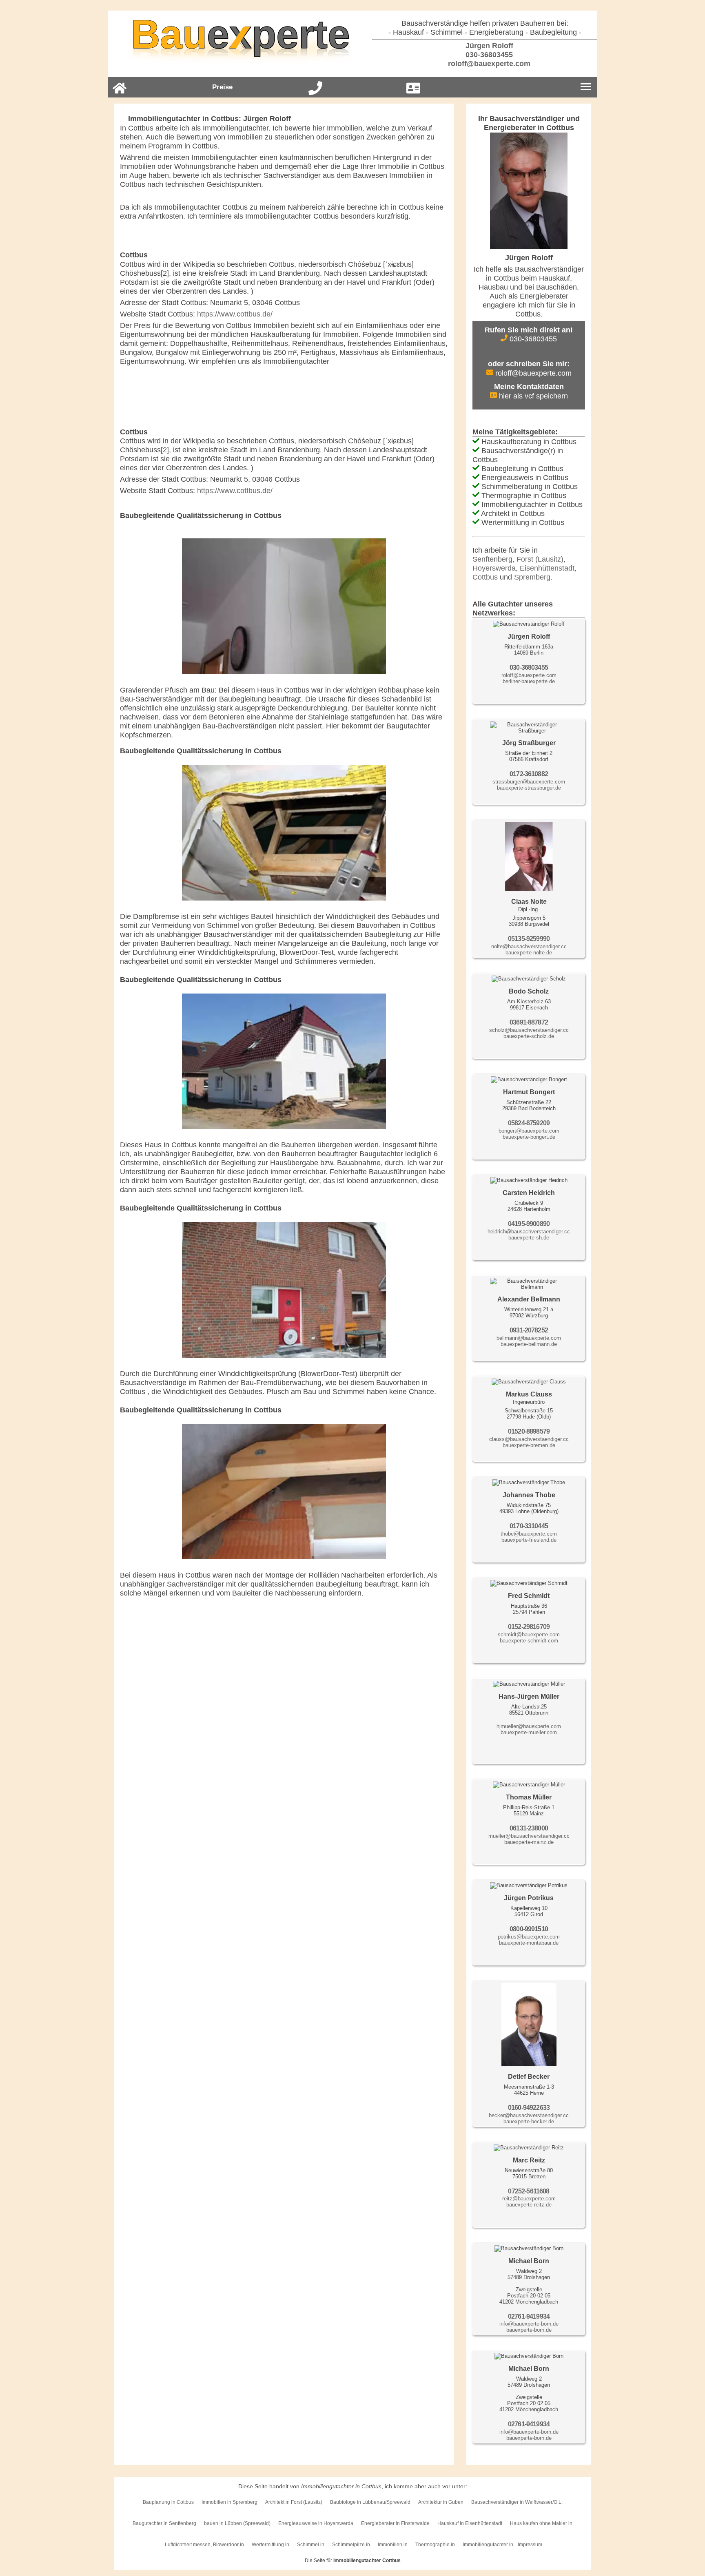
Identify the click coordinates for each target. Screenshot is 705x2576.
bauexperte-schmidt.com (529, 1641)
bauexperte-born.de (529, 2330)
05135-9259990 (529, 939)
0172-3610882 (529, 774)
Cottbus (485, 577)
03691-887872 (529, 1022)
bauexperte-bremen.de (529, 1445)
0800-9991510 (529, 1929)
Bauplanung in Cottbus (168, 2502)
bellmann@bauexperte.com (529, 1338)
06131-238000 (529, 1828)
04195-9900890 (529, 1224)
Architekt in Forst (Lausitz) (294, 2502)
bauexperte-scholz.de (529, 1036)
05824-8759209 (529, 1123)
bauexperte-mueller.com (529, 1732)
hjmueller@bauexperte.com (529, 1726)
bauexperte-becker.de (529, 2121)
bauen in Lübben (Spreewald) (237, 2523)
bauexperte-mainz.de (529, 1842)
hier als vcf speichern (532, 396)
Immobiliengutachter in (488, 2545)
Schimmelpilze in (351, 2545)
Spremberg (532, 577)
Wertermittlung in (270, 2545)
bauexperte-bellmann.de (529, 1344)
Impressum (530, 2545)
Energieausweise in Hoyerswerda (316, 2523)
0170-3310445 (529, 1526)
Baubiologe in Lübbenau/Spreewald (370, 2502)
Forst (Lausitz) (540, 559)
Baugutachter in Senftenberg (164, 2523)
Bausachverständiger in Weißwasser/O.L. (517, 2502)
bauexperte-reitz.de (529, 2205)
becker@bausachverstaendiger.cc (529, 2115)
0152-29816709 (529, 1627)
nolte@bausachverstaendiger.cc (529, 946)
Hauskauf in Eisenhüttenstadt (470, 2523)
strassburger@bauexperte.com (529, 782)
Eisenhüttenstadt (547, 568)
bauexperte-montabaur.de (529, 1943)
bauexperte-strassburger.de (529, 788)
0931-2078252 (529, 1330)
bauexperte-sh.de (529, 1238)
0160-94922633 (529, 2108)
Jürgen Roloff (488, 46)
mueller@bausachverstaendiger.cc (529, 1836)
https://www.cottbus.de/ (235, 314)
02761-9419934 (529, 2316)
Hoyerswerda (494, 568)
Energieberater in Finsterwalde (395, 2523)
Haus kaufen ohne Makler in (541, 2523)
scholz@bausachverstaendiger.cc (529, 1030)
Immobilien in (393, 2545)
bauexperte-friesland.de (529, 1540)
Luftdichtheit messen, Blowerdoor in (204, 2545)
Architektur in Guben (441, 2502)
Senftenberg (492, 559)
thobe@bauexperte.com (529, 1534)
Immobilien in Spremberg (229, 2502)
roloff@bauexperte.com (488, 64)
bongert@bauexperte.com (529, 1131)
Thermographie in (435, 2545)
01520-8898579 (529, 1431)
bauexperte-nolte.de (529, 953)
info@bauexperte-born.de (529, 2324)
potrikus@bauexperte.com (529, 1937)
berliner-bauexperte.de (529, 681)
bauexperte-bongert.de (529, 1137)
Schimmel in (311, 2545)
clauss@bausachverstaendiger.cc (529, 1439)
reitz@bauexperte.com (529, 2199)
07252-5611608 (529, 2191)
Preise (222, 87)
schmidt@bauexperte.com (529, 1634)
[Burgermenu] (586, 87)
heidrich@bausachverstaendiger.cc (529, 1232)
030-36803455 (488, 55)
